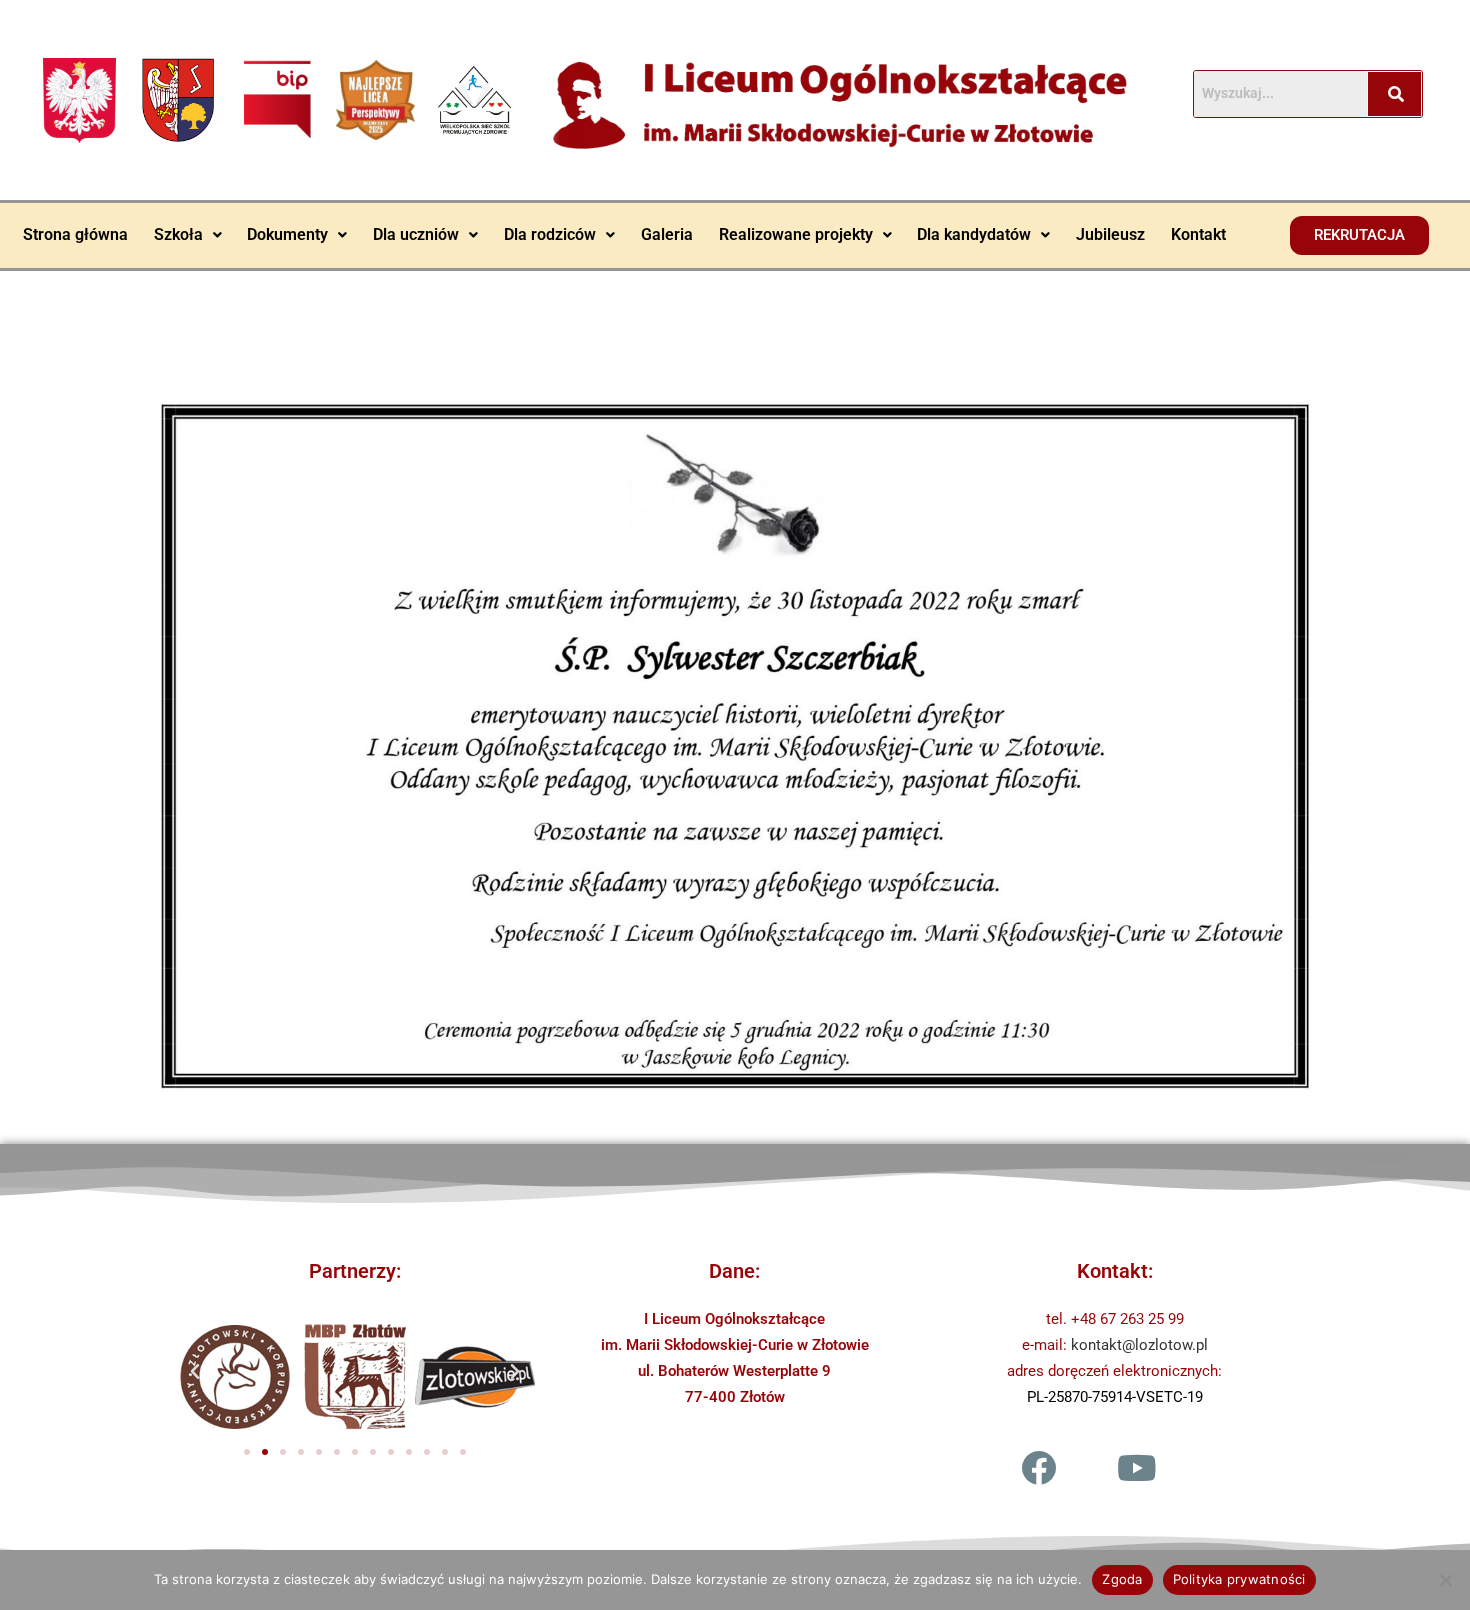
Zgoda (1122, 1579)
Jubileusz (1110, 234)
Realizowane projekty (796, 234)
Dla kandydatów (974, 234)
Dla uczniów (416, 234)
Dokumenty (287, 234)
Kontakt (1198, 234)
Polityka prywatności (1239, 1579)
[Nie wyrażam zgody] (1445, 1580)
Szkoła (178, 234)
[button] (188, 235)
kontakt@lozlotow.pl (1139, 1345)
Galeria (667, 234)
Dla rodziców (550, 234)
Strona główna (75, 234)
